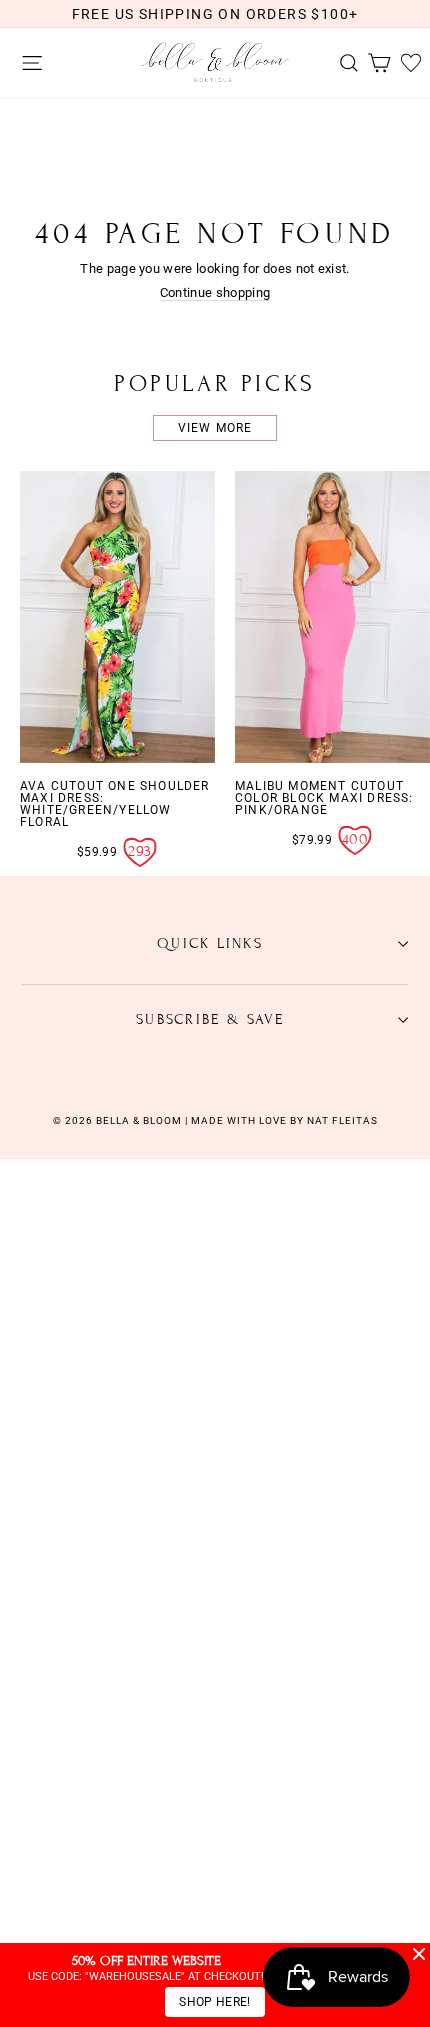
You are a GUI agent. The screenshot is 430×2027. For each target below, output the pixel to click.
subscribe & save (210, 1019)
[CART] (374, 63)
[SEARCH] (344, 63)
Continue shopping (215, 293)
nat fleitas (341, 1120)
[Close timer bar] (419, 1954)
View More (215, 428)
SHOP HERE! (214, 2002)
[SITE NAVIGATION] (27, 63)
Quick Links (210, 943)
